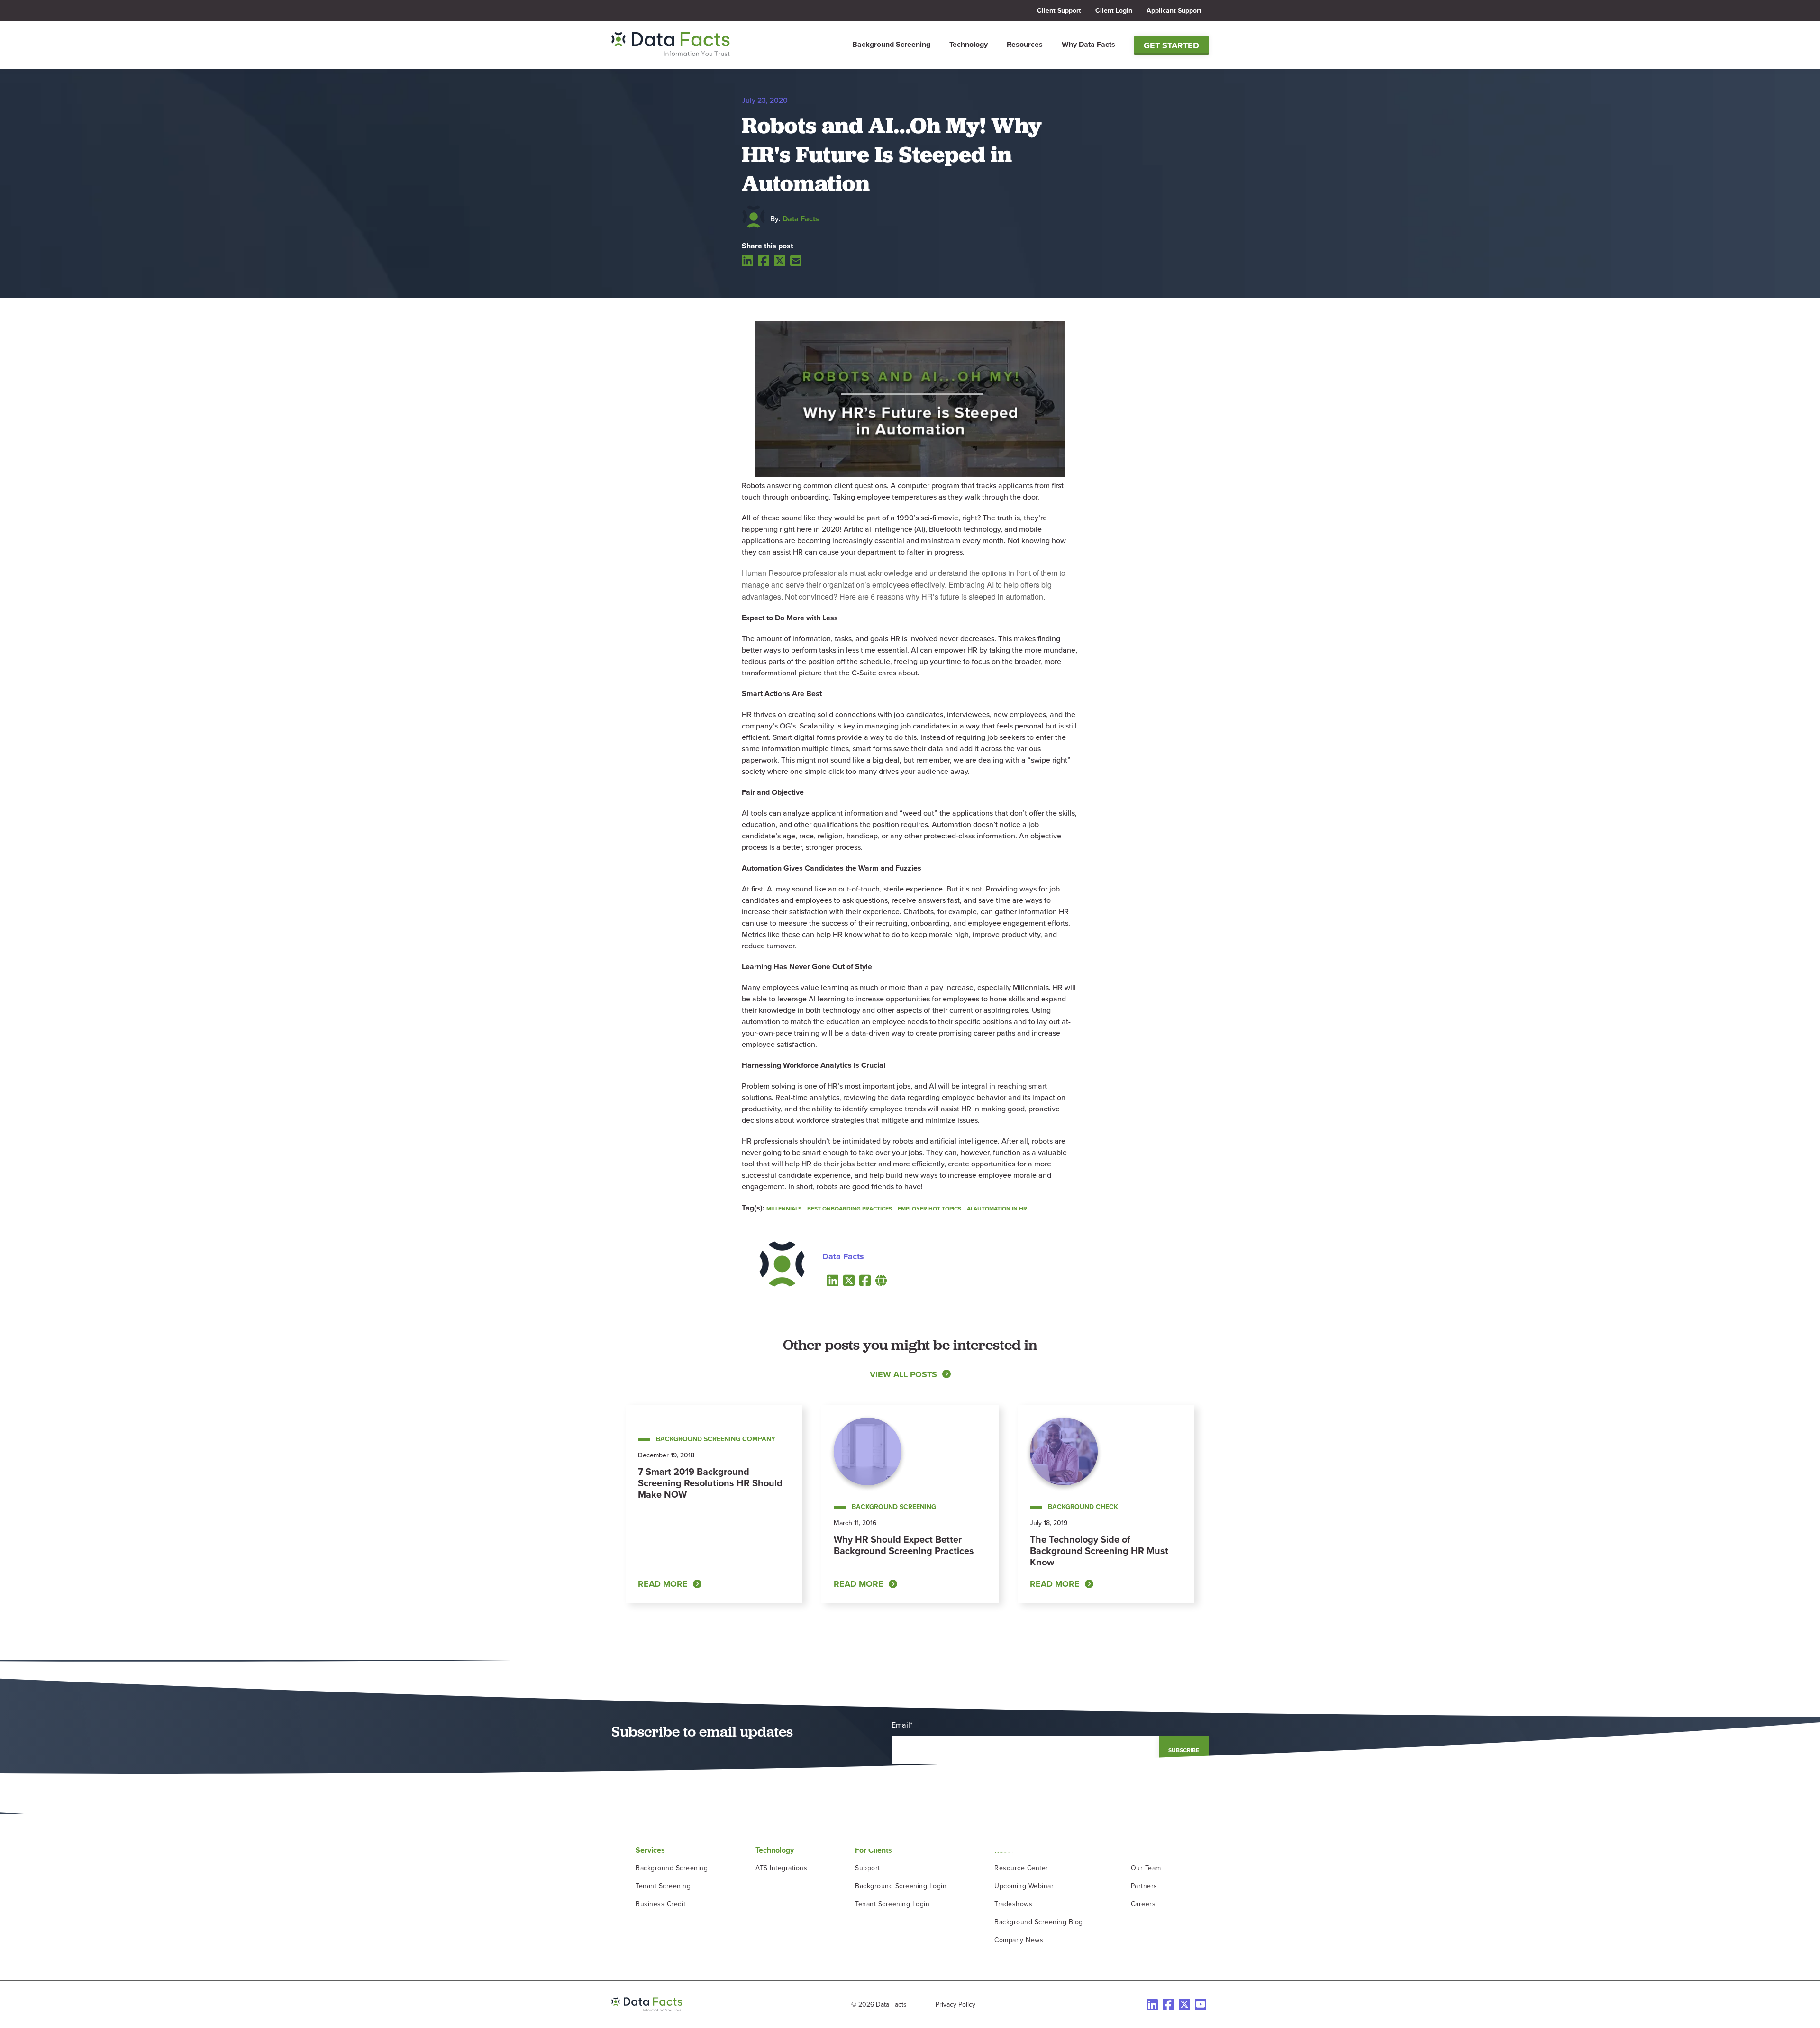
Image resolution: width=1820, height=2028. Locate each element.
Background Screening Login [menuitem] (901, 1886)
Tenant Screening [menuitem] (663, 1886)
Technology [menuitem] (969, 44)
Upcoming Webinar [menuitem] (1024, 1886)
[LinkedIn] (747, 260)
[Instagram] (1201, 2004)
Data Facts (801, 219)
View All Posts (903, 1374)
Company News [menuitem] (1019, 1940)
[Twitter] (780, 261)
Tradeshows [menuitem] (1013, 1904)
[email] (796, 261)
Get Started (1171, 45)
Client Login (1114, 11)
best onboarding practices (850, 1209)
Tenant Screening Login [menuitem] (892, 1904)
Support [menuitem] (868, 1868)
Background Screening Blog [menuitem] (1039, 1922)
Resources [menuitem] (1025, 44)
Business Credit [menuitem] (661, 1904)
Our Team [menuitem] (1146, 1868)
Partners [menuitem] (1144, 1886)
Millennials (784, 1209)
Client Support (1059, 11)
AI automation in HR (997, 1209)
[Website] (881, 1280)
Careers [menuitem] (1143, 1904)
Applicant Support (1174, 11)
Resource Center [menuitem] (1021, 1868)
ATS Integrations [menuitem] (781, 1868)
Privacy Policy (955, 2005)
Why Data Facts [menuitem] (1088, 44)
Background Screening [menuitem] (891, 44)
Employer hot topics (929, 1209)
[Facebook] (764, 261)
